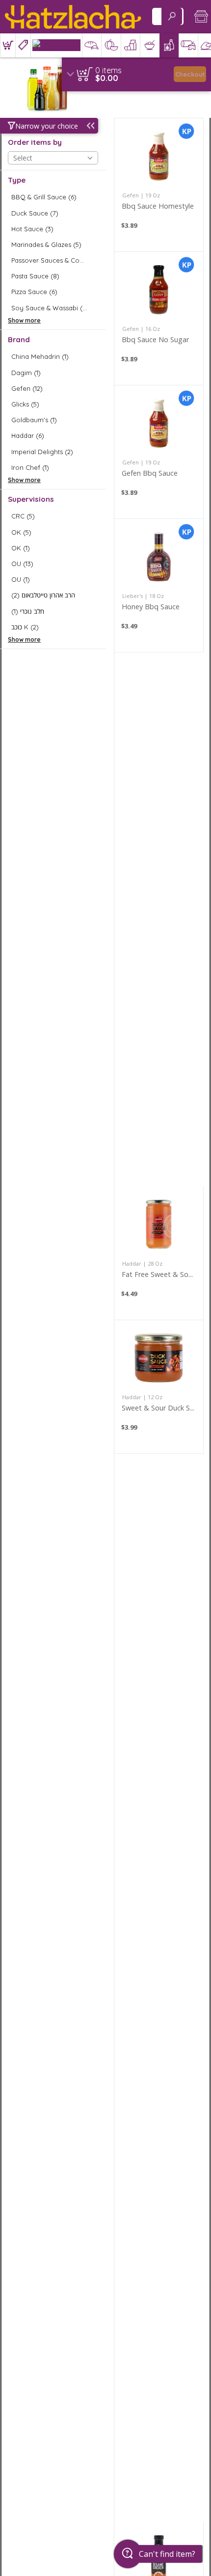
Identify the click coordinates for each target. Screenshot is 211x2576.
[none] (159, 185)
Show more (24, 320)
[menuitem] (8, 45)
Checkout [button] (190, 74)
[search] (172, 16)
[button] (8, 45)
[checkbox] (53, 197)
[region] (136, 74)
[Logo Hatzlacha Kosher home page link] (73, 17)
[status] (108, 70)
